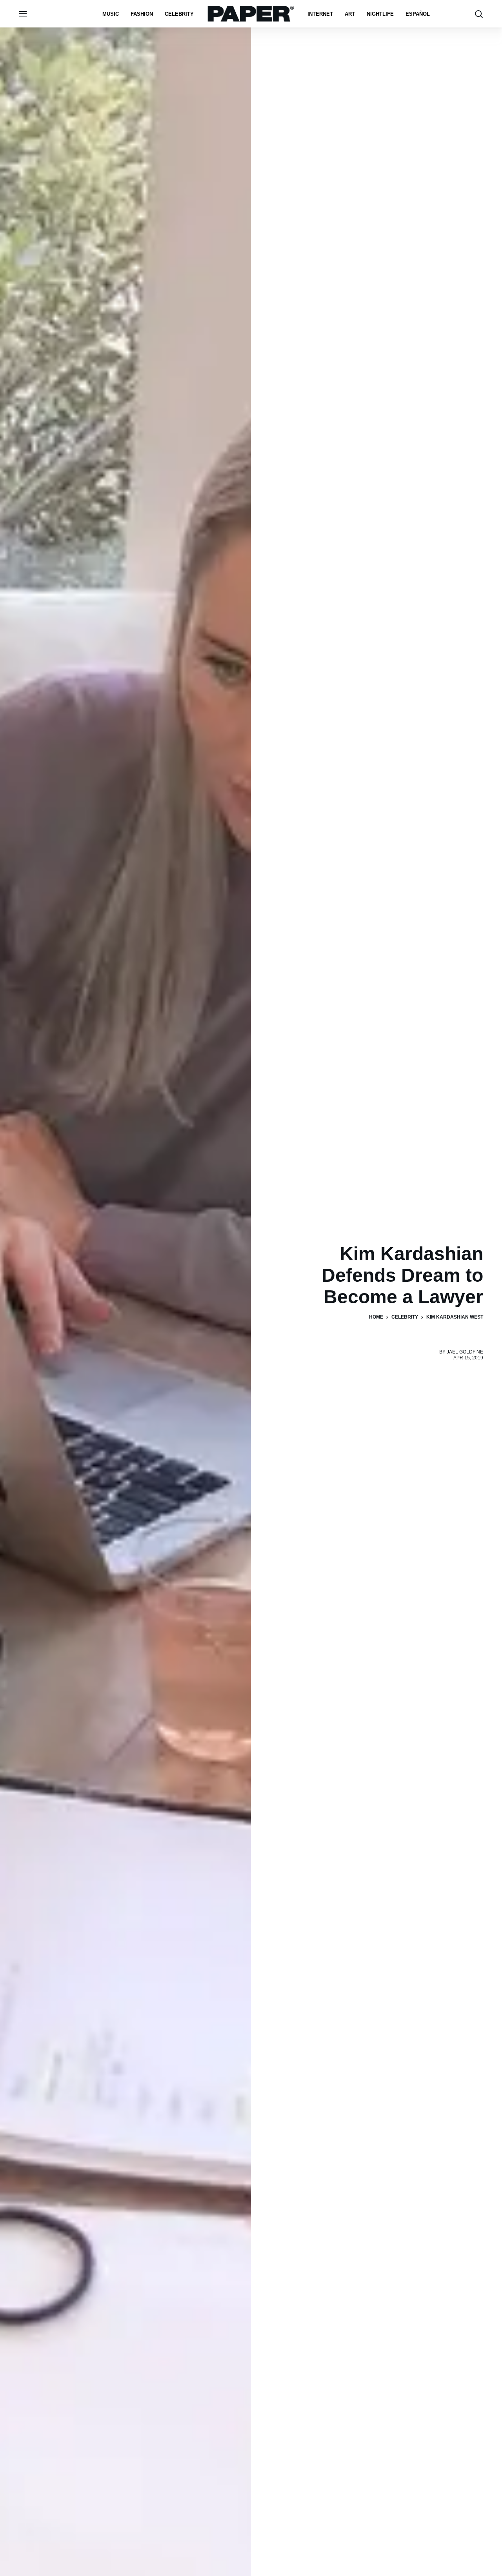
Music (111, 14)
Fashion (142, 14)
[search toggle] (479, 14)
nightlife (380, 14)
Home (376, 1317)
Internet (320, 14)
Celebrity (179, 14)
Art (350, 14)
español (418, 14)
